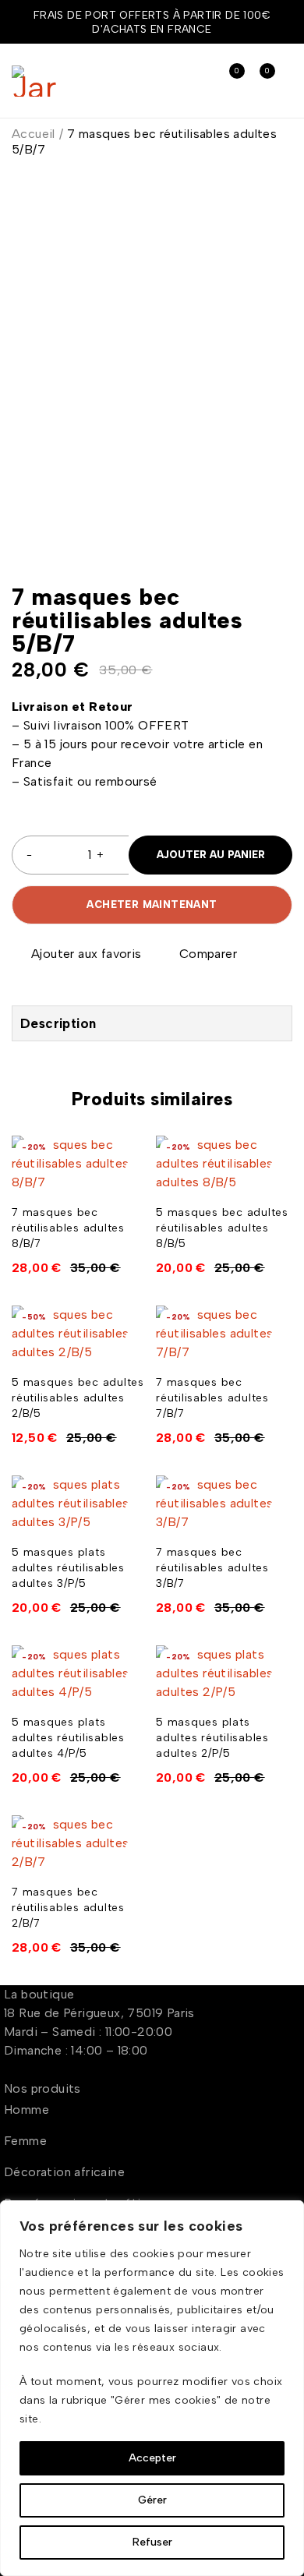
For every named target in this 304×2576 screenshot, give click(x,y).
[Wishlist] (78, 954)
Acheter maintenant (152, 905)
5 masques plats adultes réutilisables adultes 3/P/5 (68, 1568)
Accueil (34, 134)
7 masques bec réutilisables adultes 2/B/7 (68, 1908)
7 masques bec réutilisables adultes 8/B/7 (68, 1228)
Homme (27, 2110)
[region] (152, 2388)
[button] (135, 1172)
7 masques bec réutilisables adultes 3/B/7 (212, 1568)
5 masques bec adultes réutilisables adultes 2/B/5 (78, 1398)
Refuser (152, 2542)
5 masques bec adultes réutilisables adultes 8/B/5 (222, 1228)
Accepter (152, 2458)
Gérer (152, 2500)
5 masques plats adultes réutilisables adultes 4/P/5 (68, 1738)
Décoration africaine (64, 2172)
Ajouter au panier (211, 855)
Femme (25, 2141)
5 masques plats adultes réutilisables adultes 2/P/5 (212, 1738)
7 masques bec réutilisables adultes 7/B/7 (212, 1398)
